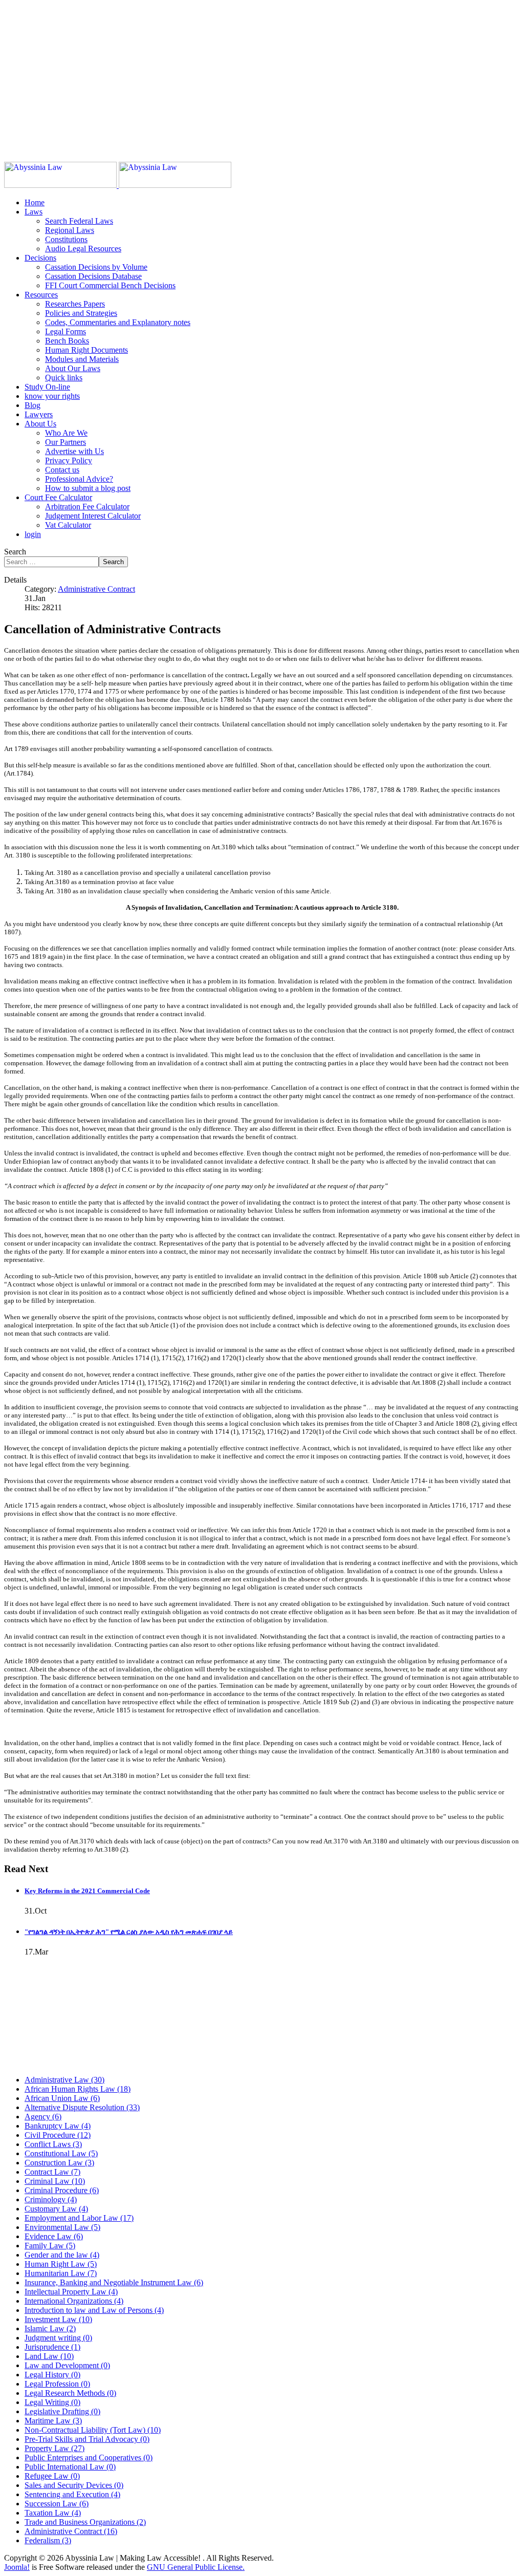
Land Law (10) (49, 2356)
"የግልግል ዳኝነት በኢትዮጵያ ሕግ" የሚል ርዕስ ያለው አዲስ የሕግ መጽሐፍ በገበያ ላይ (129, 1932)
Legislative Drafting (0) (62, 2411)
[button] (34, 212)
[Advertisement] (262, 76)
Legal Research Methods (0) (70, 2393)
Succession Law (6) (57, 2504)
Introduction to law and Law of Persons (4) (94, 2310)
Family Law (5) (50, 2246)
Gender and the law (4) (62, 2255)
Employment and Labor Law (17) (79, 2218)
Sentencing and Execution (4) (72, 2494)
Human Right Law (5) (61, 2264)
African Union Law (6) (62, 2098)
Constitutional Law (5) (61, 2153)
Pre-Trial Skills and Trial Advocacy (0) (87, 2439)
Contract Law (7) (52, 2172)
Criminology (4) (51, 2199)
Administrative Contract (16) (71, 2531)
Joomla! (17, 2567)
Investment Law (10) (58, 2319)
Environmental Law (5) (62, 2227)
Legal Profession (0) (57, 2384)
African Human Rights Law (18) (78, 2089)
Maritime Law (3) (53, 2421)
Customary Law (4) (56, 2209)
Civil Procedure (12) (58, 2135)
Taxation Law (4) (53, 2513)
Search (15, 552)
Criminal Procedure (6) (62, 2190)
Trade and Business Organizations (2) (85, 2522)
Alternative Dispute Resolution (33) (82, 2107)
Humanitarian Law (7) (61, 2273)
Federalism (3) (48, 2540)
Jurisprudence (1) (52, 2347)
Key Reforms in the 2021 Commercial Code (87, 1891)
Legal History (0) (52, 2375)
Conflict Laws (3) (53, 2144)
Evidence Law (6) (54, 2236)
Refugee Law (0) (52, 2476)
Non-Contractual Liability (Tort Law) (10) (93, 2430)
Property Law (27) (54, 2448)
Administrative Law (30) (64, 2080)
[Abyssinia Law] (118, 185)
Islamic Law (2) (50, 2328)
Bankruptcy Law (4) (58, 2126)
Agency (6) (43, 2117)
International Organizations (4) (74, 2301)
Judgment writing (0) (58, 2338)
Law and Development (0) (67, 2365)
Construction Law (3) (59, 2163)
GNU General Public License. (196, 2567)
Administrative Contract (96, 589)
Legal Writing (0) (52, 2402)
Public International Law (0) (70, 2467)
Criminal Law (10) (55, 2181)
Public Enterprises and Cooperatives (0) (89, 2457)
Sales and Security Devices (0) (74, 2485)
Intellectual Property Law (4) (71, 2292)
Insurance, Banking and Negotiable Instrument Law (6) (114, 2282)
